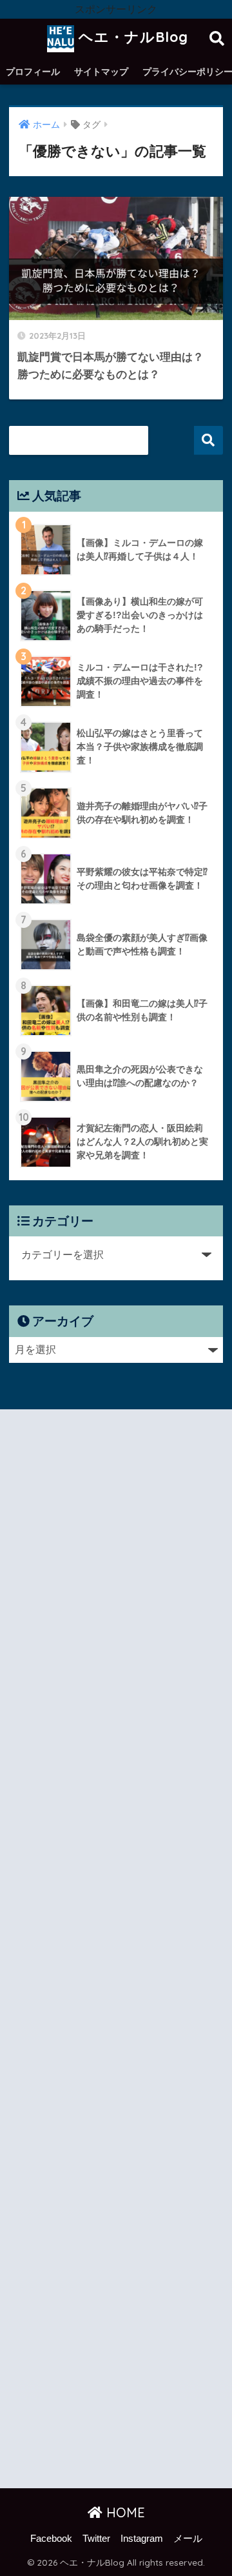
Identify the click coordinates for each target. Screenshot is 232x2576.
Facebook (51, 2539)
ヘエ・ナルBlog (131, 37)
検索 (208, 440)
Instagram (142, 2539)
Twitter (96, 2539)
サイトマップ (101, 72)
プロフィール (33, 72)
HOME (124, 2512)
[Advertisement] (116, 1951)
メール (188, 2539)
